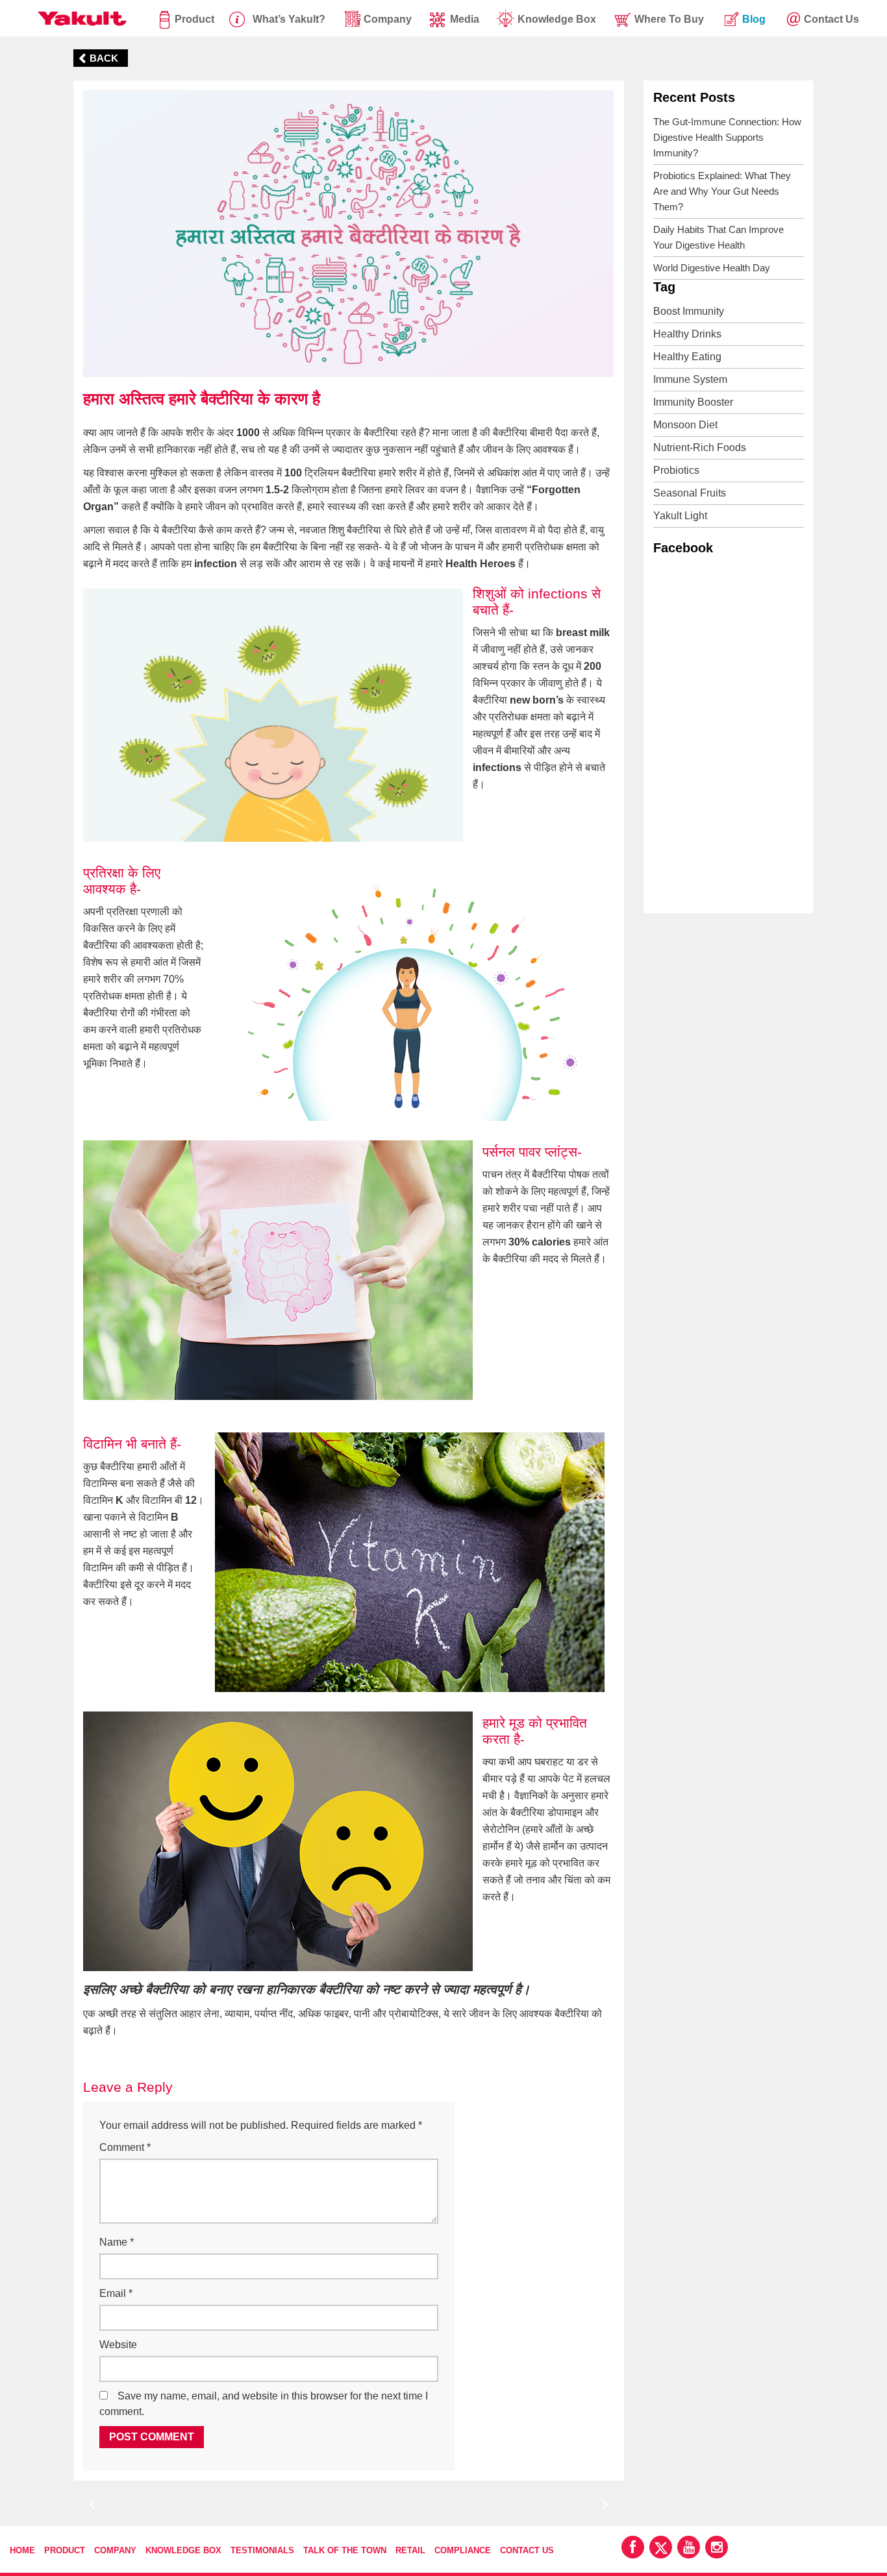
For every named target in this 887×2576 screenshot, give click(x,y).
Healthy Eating (687, 357)
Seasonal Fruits (690, 493)
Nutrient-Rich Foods (700, 448)
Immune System (690, 379)
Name (117, 2242)
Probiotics (676, 470)
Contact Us (527, 2550)
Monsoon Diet (685, 425)
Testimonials (262, 2550)
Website (118, 2345)
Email (116, 2293)
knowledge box (557, 19)
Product (194, 19)
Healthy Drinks (687, 334)
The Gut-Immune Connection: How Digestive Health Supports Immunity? (727, 137)
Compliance (463, 2550)
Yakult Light (680, 516)
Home (22, 2550)
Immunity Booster (693, 402)
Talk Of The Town (345, 2550)
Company (115, 2550)
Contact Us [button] (831, 19)
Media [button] (465, 19)
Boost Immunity (689, 311)
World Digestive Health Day (712, 268)
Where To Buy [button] (669, 19)
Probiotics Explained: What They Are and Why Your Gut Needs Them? (722, 191)
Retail (410, 2550)
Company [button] (388, 19)
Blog (754, 19)
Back (104, 58)
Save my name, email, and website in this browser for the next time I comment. (264, 2404)
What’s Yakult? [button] (289, 19)
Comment (125, 2147)
